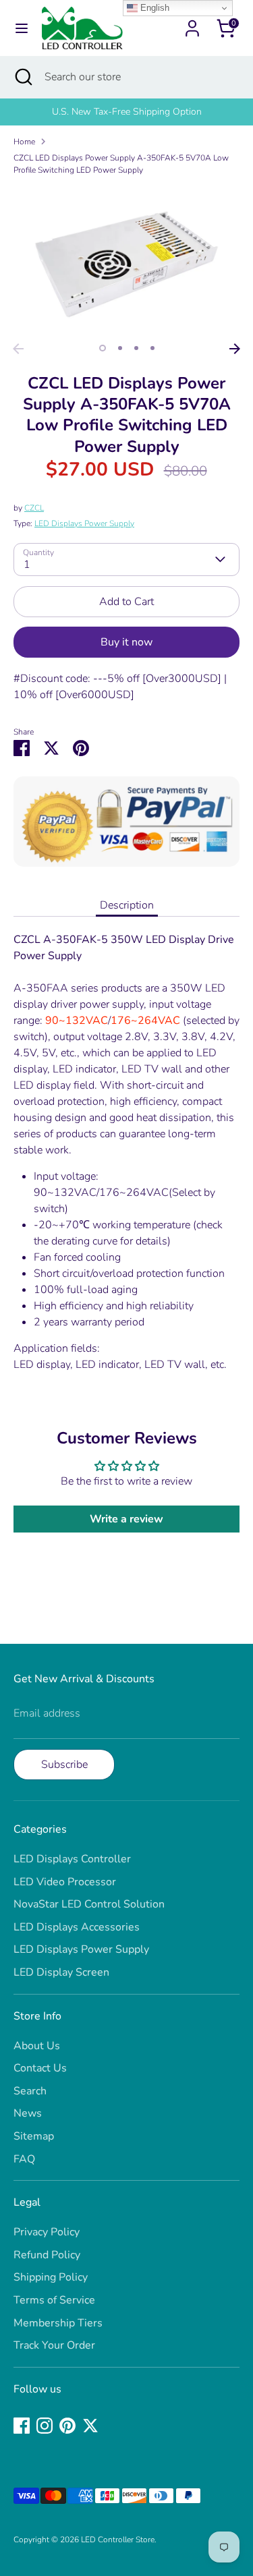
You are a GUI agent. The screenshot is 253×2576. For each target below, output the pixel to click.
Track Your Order (54, 2345)
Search (30, 2091)
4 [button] (152, 348)
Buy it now (126, 642)
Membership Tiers (58, 2323)
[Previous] (18, 349)
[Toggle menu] (22, 28)
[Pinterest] (67, 2426)
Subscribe (64, 1765)
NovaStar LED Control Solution (89, 1904)
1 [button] (103, 348)
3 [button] (136, 348)
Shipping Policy (51, 2277)
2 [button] (120, 348)
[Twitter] (90, 2426)
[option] (126, 112)
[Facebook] (22, 2426)
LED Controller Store (118, 2540)
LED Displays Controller (72, 1859)
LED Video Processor (65, 1882)
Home (24, 142)
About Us (37, 2046)
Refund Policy (47, 2255)
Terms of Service (54, 2300)
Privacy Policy (47, 2232)
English (153, 8)
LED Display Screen (61, 1972)
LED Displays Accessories (77, 1927)
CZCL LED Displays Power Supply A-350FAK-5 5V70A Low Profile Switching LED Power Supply (121, 164)
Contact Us (40, 2068)
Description (127, 905)
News (28, 2113)
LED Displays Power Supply (84, 523)
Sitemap (34, 2136)
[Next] (235, 349)
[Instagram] (45, 2426)
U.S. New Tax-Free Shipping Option (127, 112)
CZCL (34, 508)
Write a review (126, 1519)
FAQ (24, 2159)
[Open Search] (22, 77)
